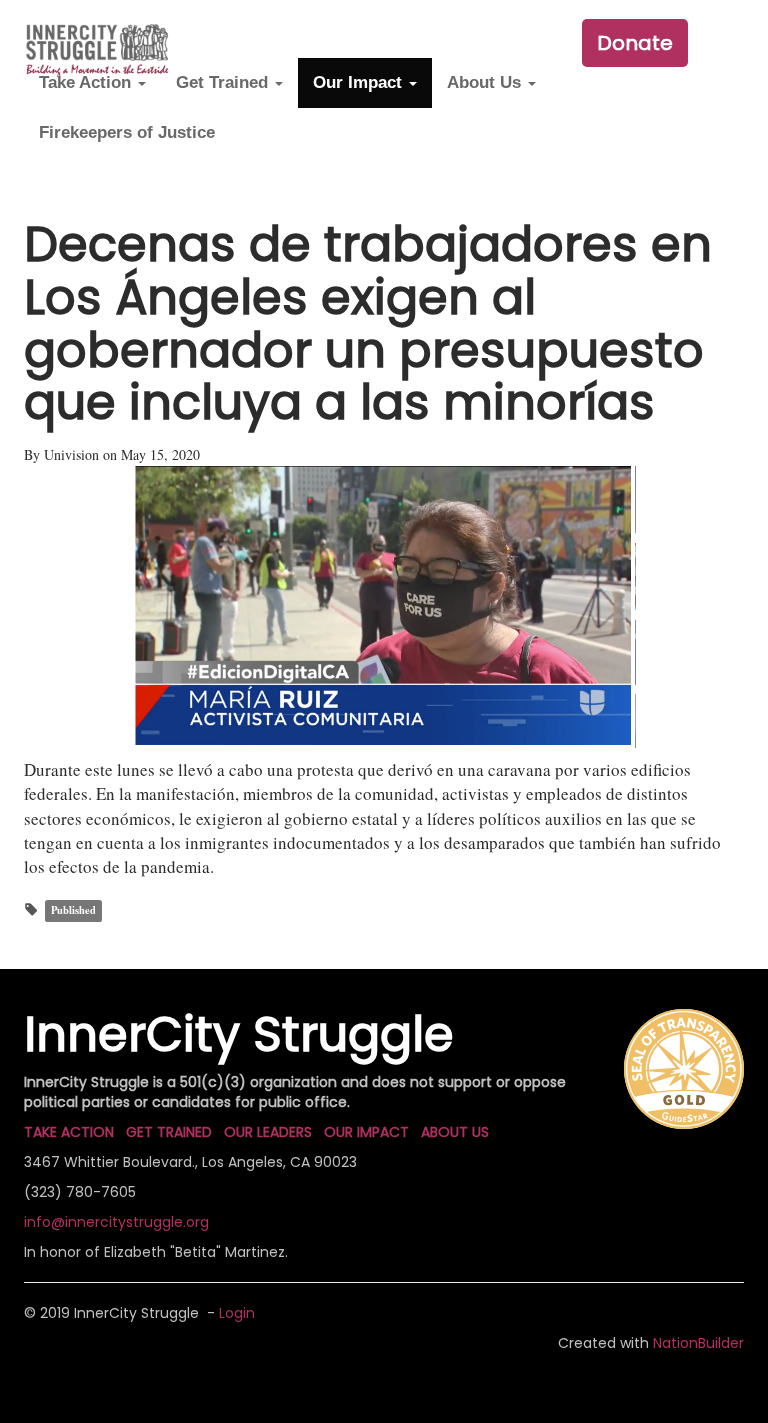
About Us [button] (486, 82)
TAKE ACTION (69, 1132)
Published (73, 910)
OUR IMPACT (366, 1132)
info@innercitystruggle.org (116, 1222)
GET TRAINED (169, 1132)
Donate (635, 43)
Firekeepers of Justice (127, 132)
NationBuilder (698, 1343)
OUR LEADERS (268, 1132)
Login (237, 1313)
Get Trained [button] (224, 82)
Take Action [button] (87, 82)
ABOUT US (455, 1132)
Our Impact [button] (360, 82)
